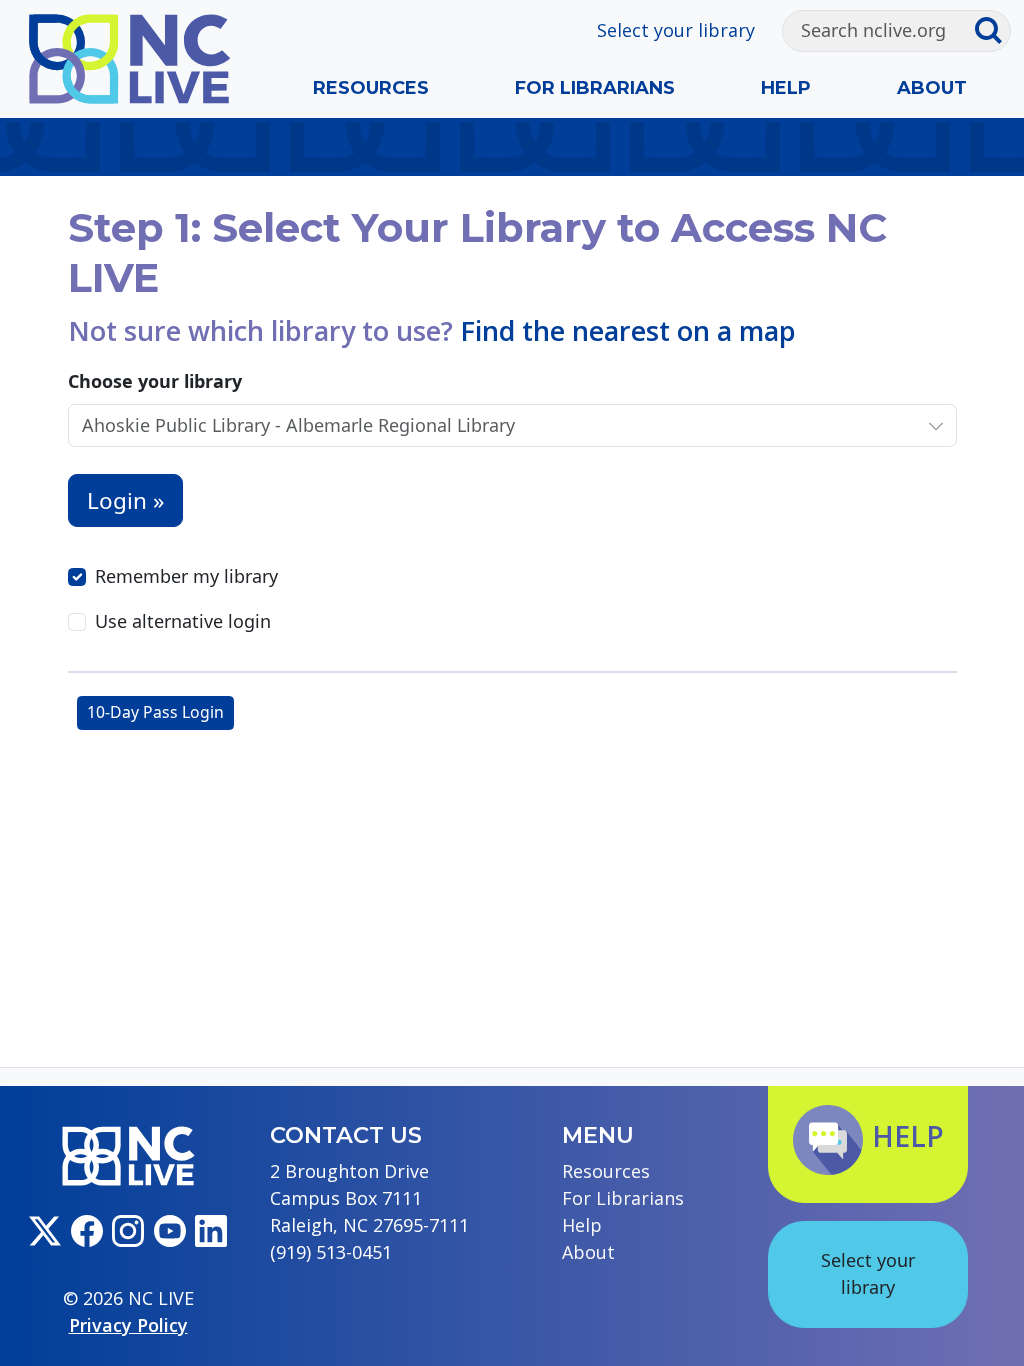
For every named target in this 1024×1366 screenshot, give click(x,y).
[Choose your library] (935, 425)
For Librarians (595, 88)
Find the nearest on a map (628, 330)
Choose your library (155, 381)
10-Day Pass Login (155, 712)
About (932, 88)
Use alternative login (183, 621)
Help (786, 88)
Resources (371, 88)
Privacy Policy (128, 1325)
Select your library (676, 30)
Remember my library (186, 576)
